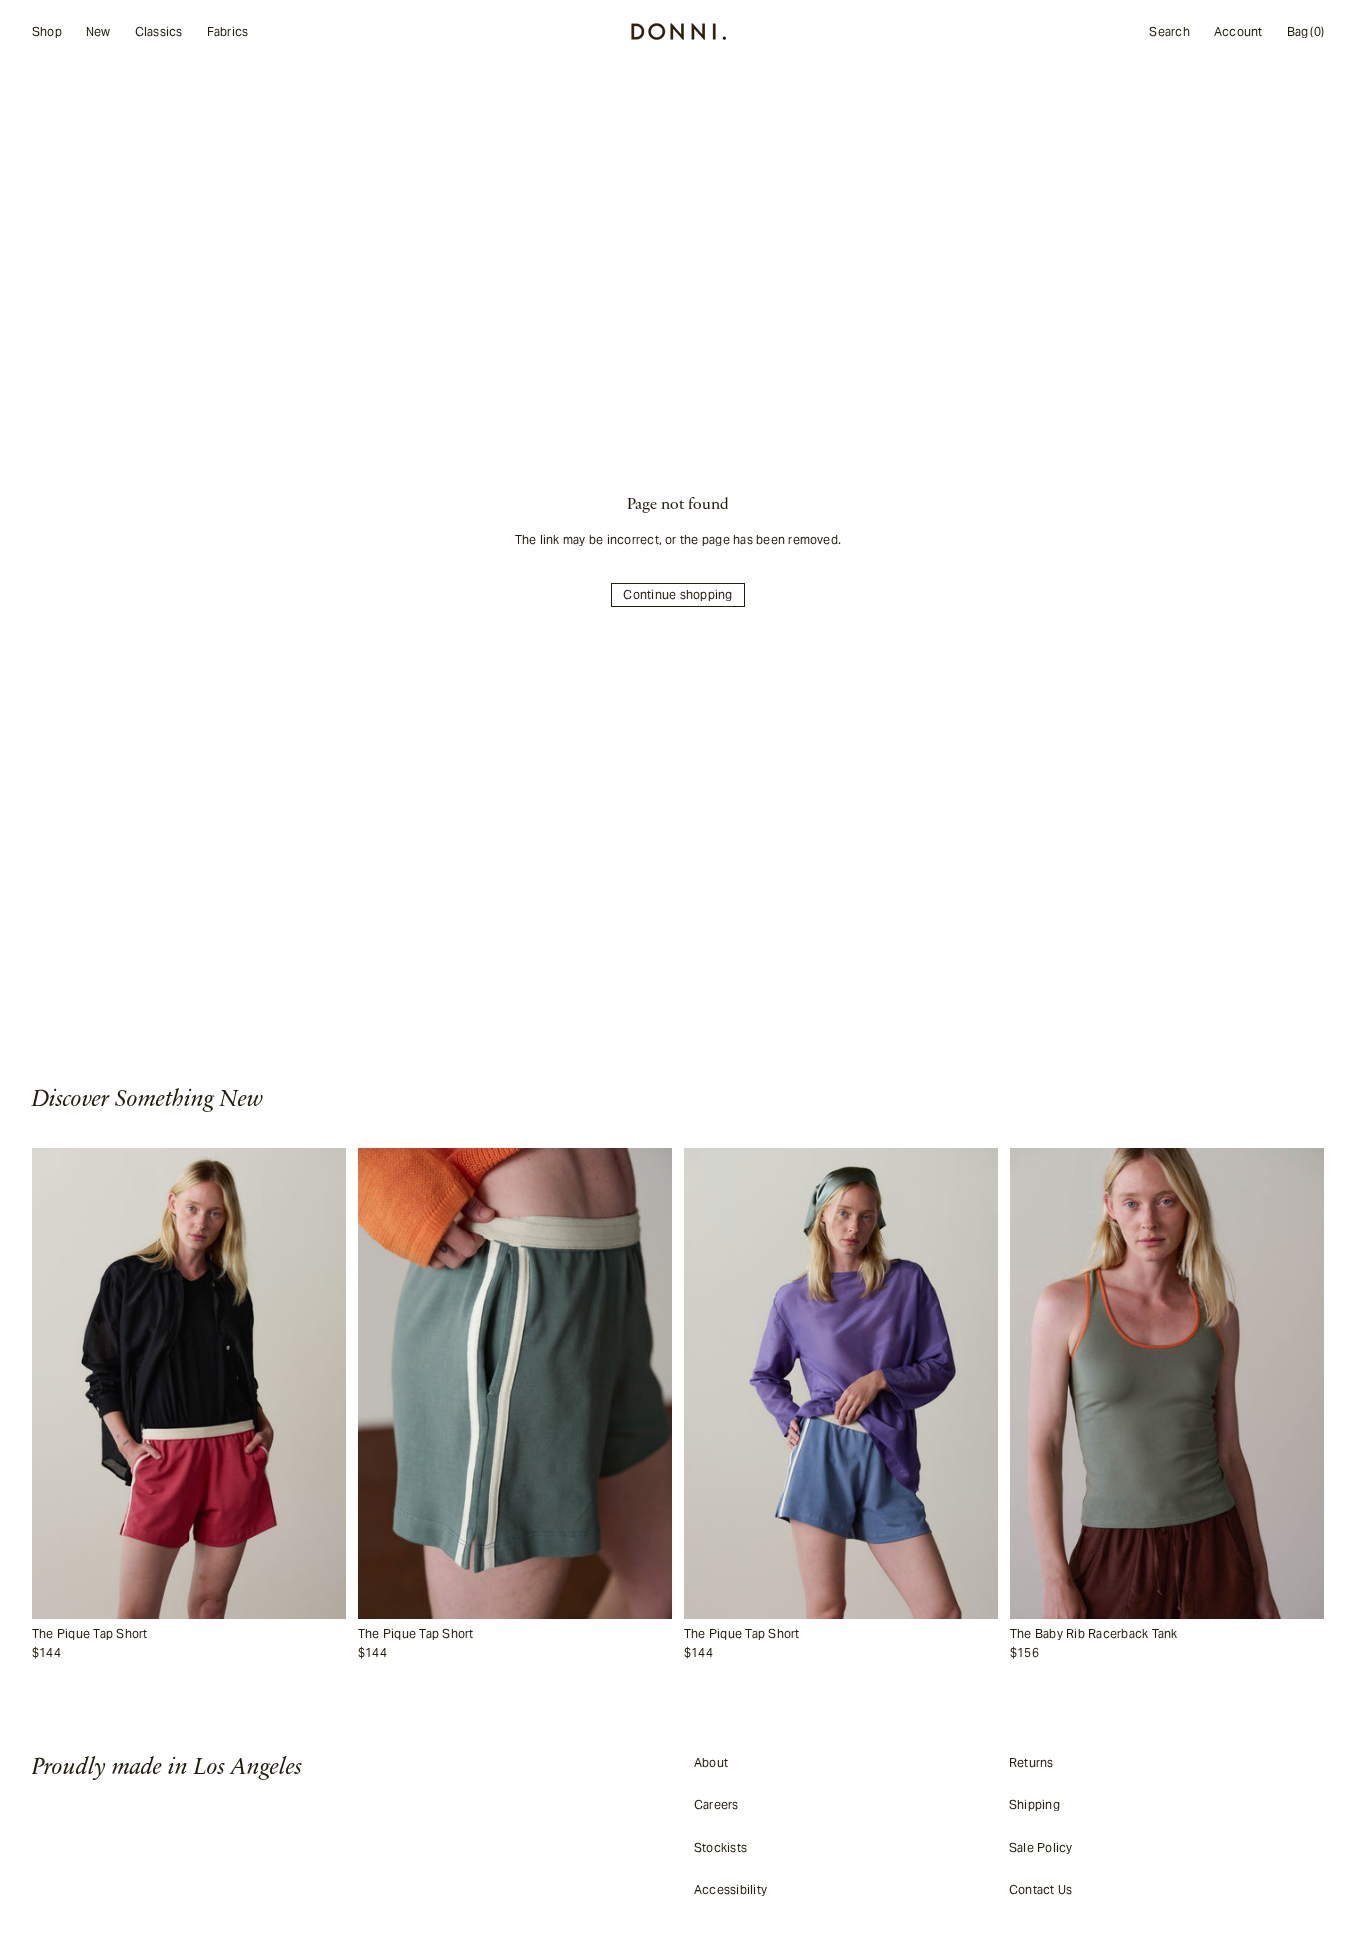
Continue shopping (677, 594)
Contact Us (1040, 1889)
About (711, 1762)
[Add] (326, 1604)
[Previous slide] (58, 1384)
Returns (1031, 1762)
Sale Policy (1041, 1847)
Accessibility (730, 1889)
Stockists (720, 1847)
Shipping (1034, 1804)
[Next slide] (320, 1384)
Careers (716, 1804)
